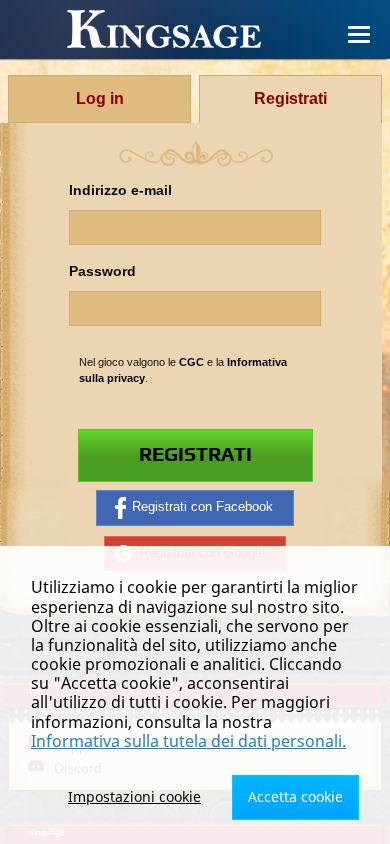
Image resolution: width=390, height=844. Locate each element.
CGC (191, 362)
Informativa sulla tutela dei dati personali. (188, 741)
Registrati (195, 455)
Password (102, 271)
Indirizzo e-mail (120, 190)
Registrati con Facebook (202, 507)
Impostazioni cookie (134, 796)
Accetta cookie (295, 796)
